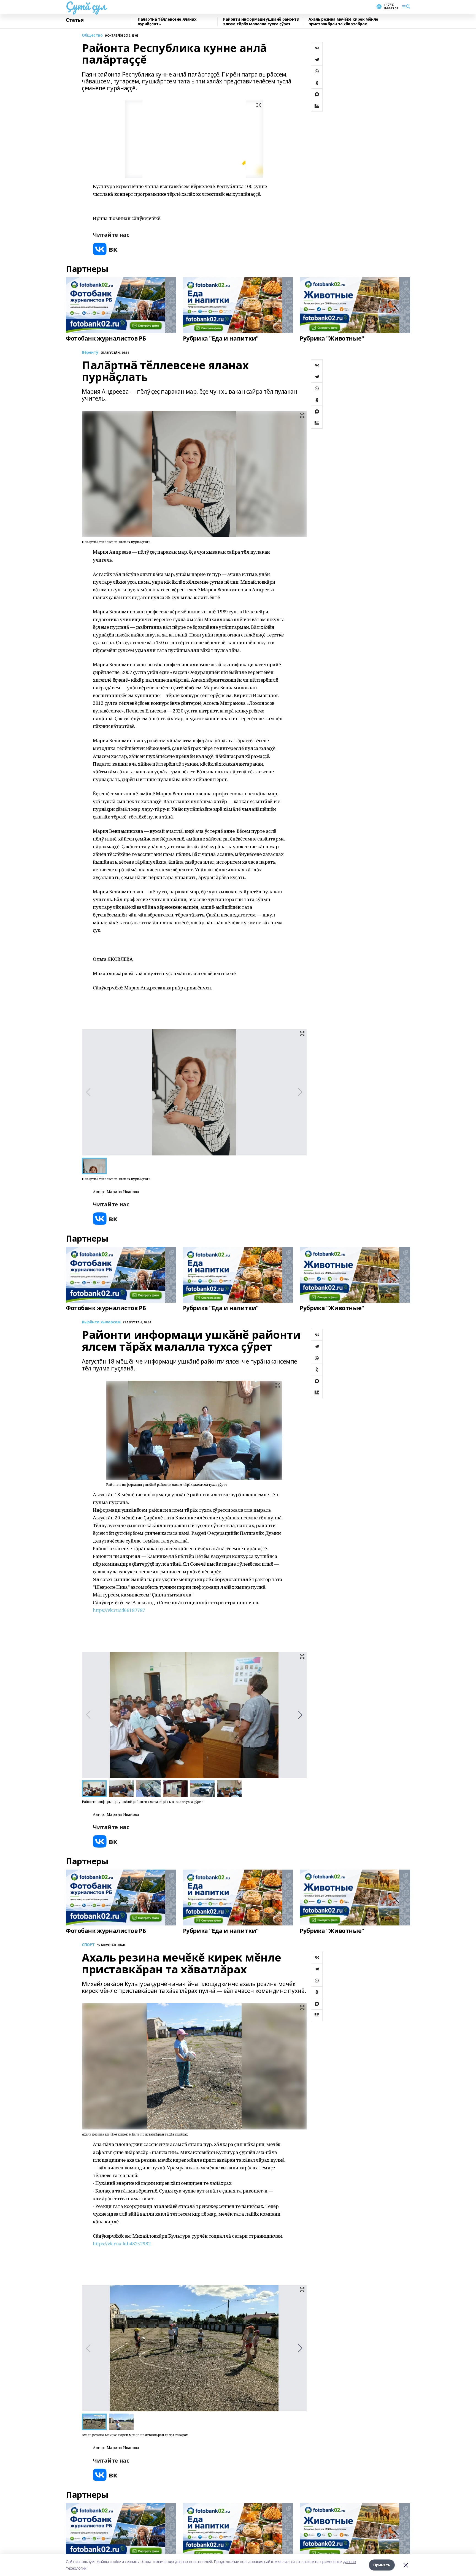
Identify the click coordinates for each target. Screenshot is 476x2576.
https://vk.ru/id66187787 (119, 1610)
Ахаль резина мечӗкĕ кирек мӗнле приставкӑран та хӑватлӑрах (343, 22)
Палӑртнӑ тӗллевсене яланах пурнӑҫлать (167, 22)
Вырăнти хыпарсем (101, 1322)
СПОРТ (88, 1945)
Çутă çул (86, 6)
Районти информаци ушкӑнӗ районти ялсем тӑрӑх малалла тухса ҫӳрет (261, 22)
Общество (92, 35)
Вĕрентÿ (90, 353)
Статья (75, 20)
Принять (382, 2565)
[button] (300, 1715)
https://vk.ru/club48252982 (122, 2244)
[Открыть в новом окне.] (105, 249)
